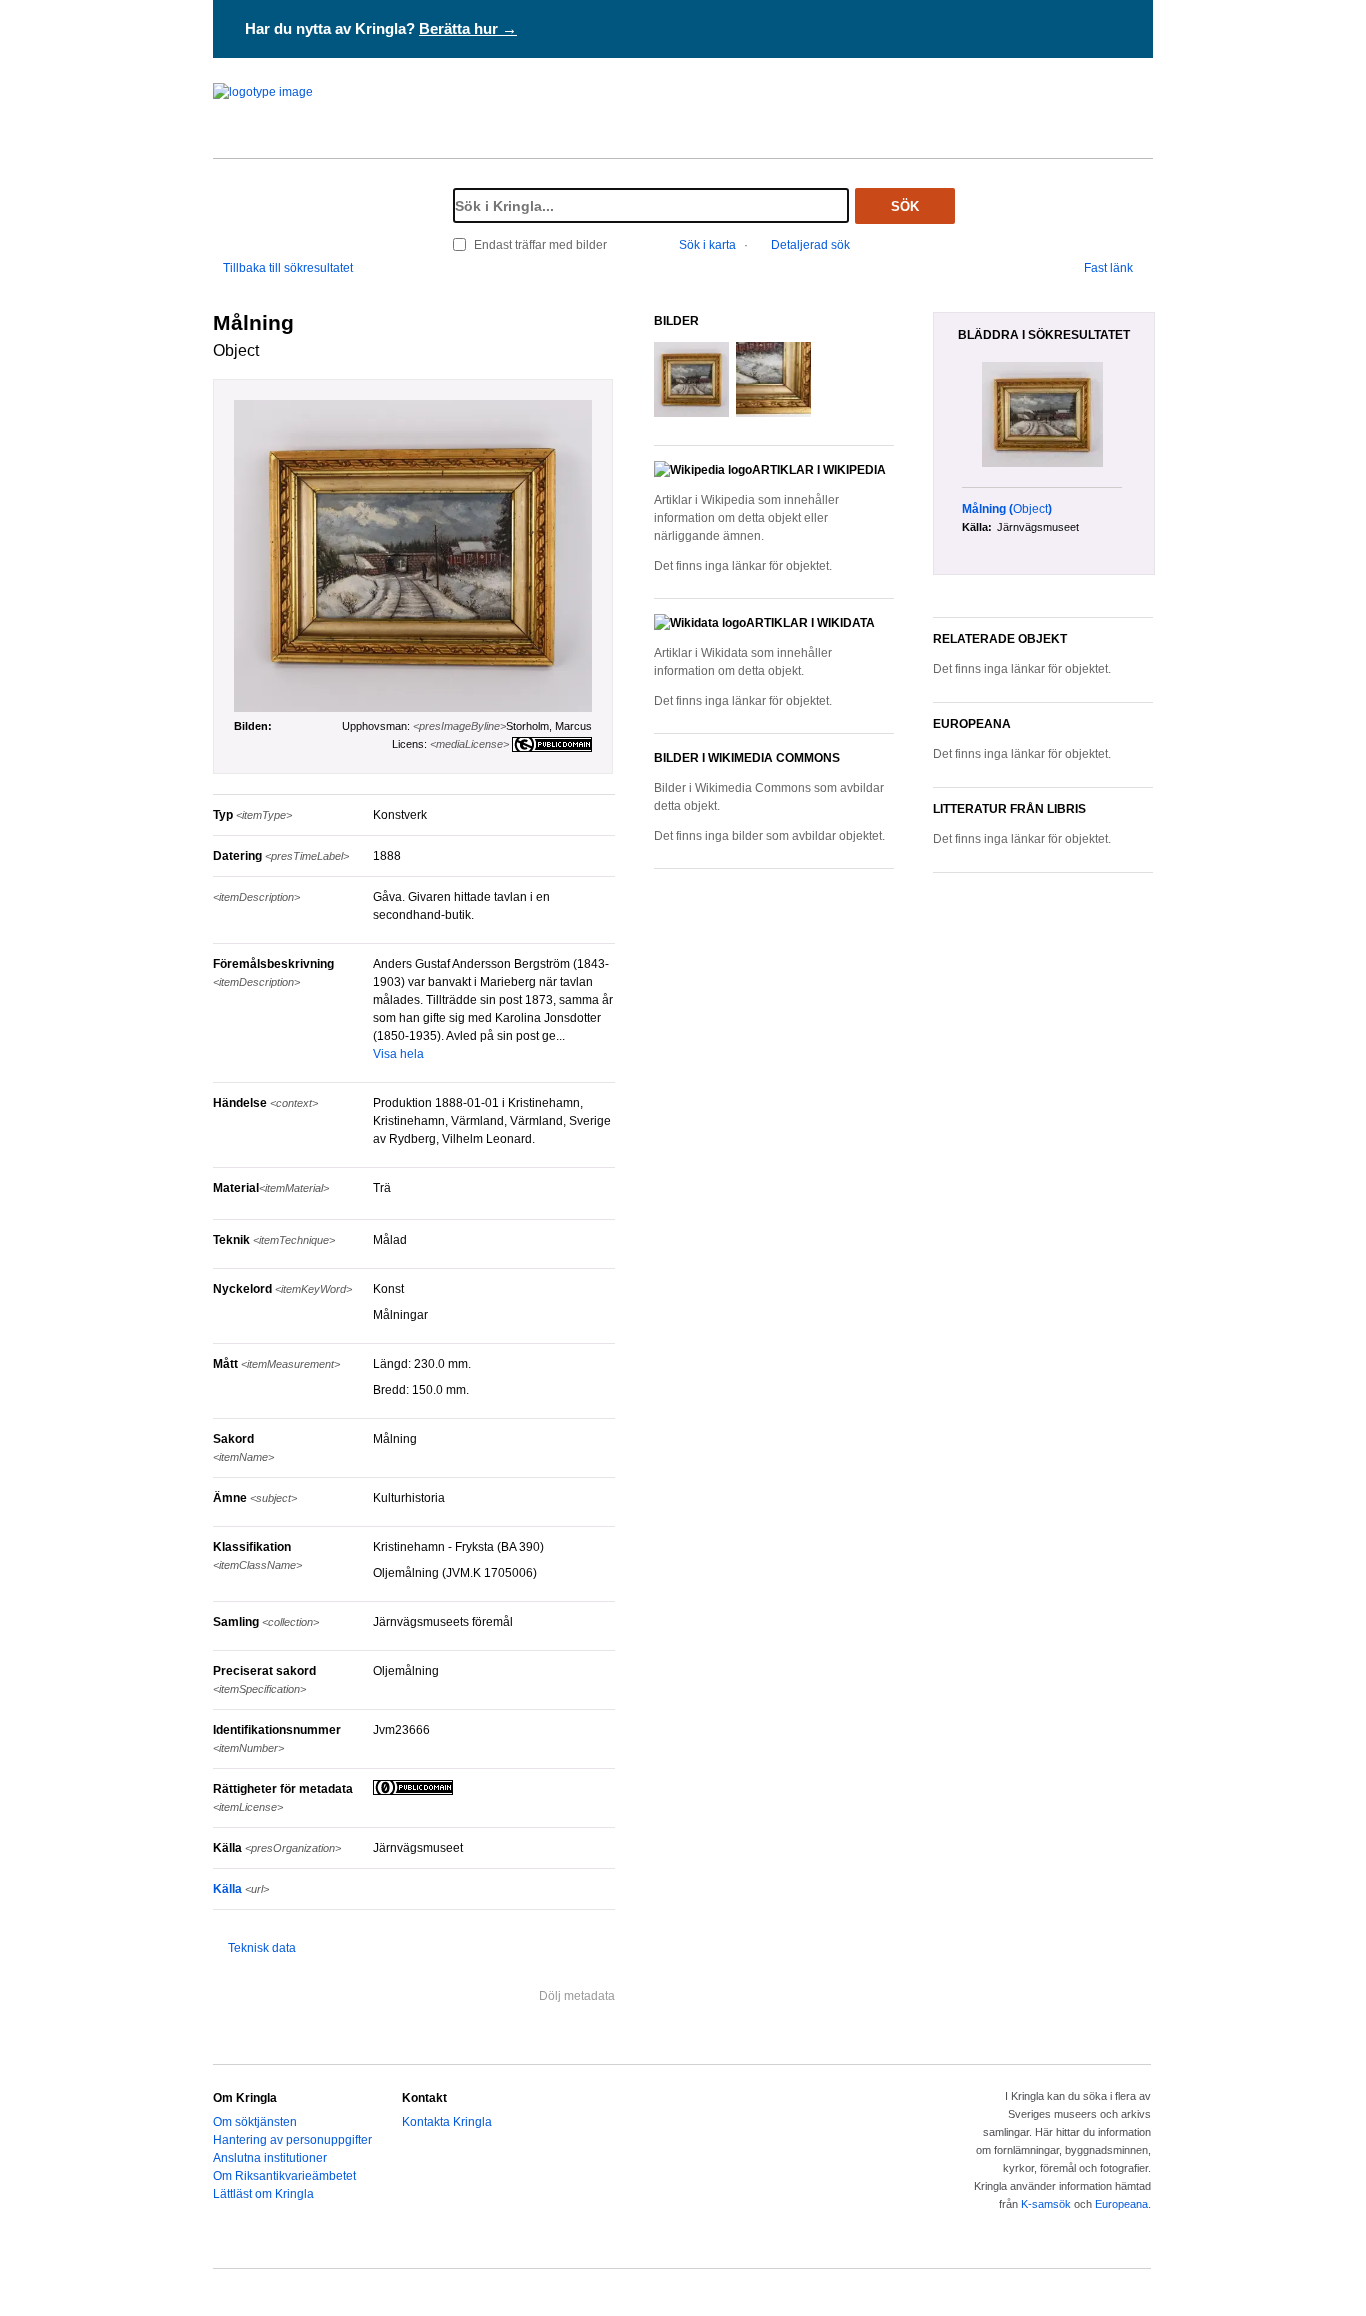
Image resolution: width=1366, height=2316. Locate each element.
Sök (905, 206)
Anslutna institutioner (270, 2158)
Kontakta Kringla (447, 2122)
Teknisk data (262, 1948)
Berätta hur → (468, 28)
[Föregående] (951, 416)
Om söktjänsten (255, 2122)
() (1007, 509)
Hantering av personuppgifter (292, 2140)
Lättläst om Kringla (263, 2194)
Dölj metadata (577, 1996)
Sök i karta (707, 245)
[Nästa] (1147, 416)
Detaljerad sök (810, 245)
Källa (241, 1889)
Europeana (1121, 2204)
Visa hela (398, 1054)
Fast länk (1108, 268)
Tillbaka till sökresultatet (288, 268)
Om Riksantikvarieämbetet (284, 2176)
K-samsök (1046, 2204)
